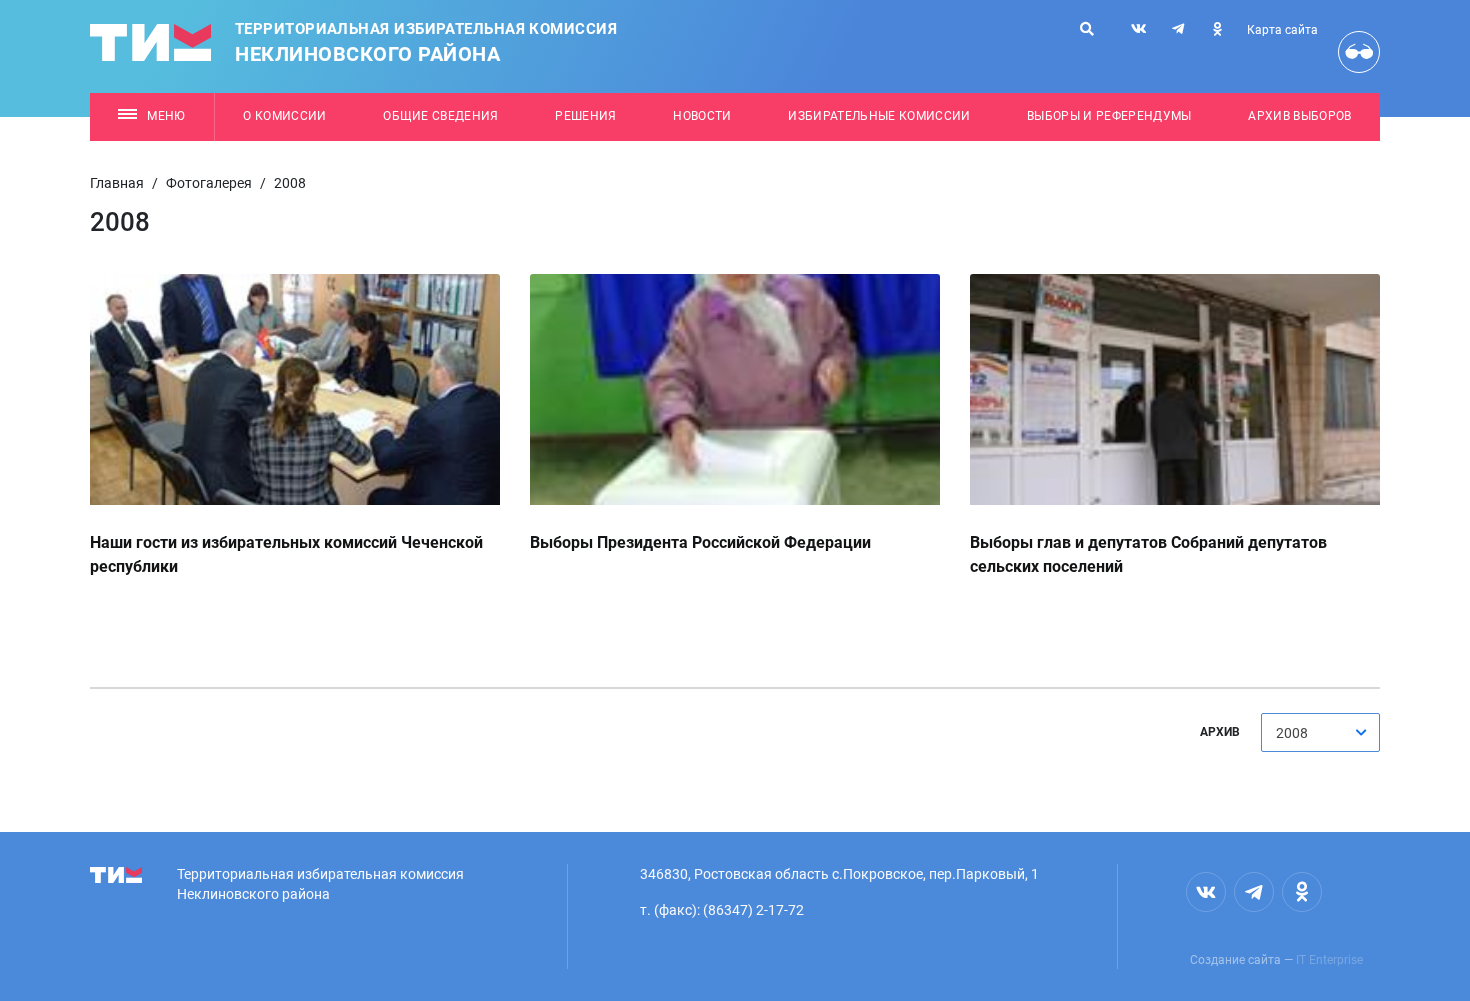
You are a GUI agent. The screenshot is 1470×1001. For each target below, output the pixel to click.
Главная (117, 183)
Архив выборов (1299, 116)
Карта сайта (1282, 30)
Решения (585, 116)
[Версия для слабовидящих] (1359, 52)
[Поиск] (1087, 29)
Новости (702, 116)
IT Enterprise (1329, 960)
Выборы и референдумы (1109, 116)
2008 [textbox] (1292, 733)
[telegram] (1178, 29)
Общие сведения (441, 116)
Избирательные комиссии (879, 116)
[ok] (1217, 29)
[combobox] (1321, 732)
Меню (166, 116)
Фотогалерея (209, 183)
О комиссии (284, 116)
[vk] (1139, 29)
